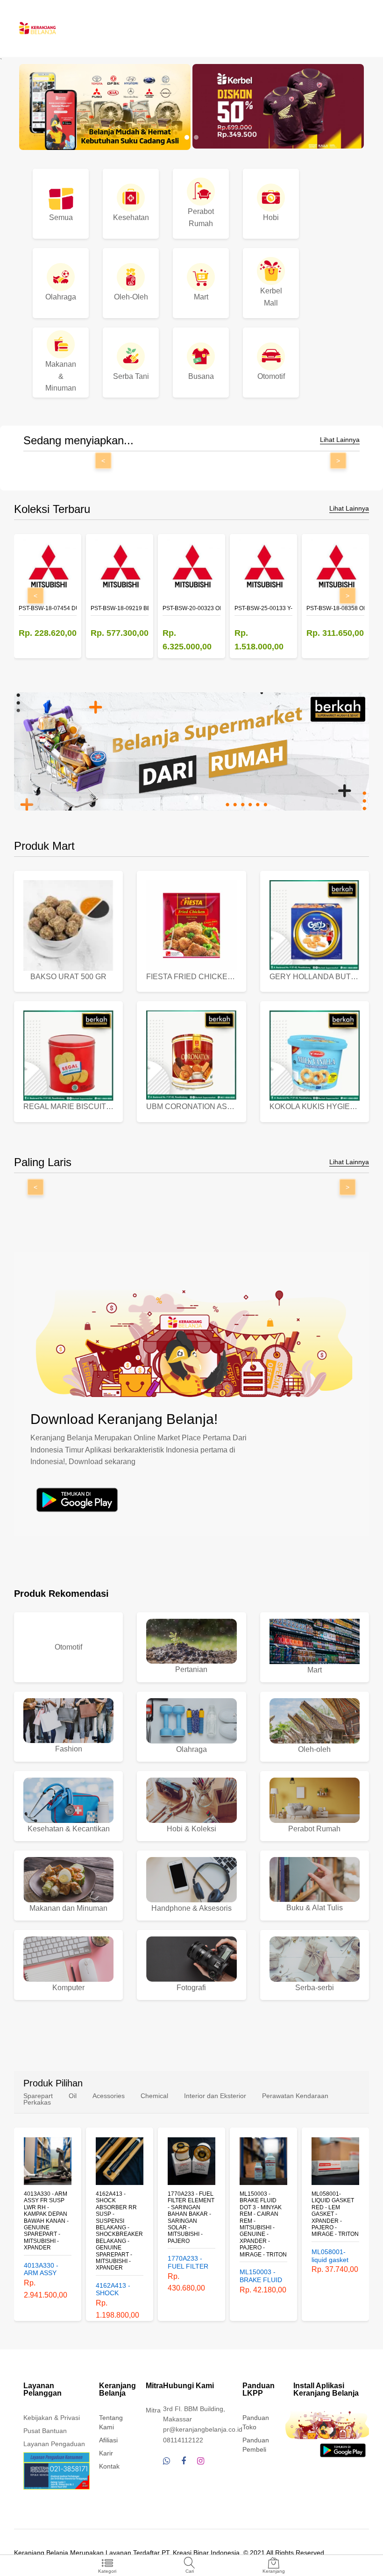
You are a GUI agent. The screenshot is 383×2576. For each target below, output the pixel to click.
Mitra (153, 2410)
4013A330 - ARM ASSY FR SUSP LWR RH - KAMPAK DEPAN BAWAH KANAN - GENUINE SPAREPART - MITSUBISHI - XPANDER (46, 2221)
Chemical (154, 2096)
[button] (187, 137)
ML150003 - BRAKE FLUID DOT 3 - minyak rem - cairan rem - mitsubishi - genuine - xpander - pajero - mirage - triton (263, 2224)
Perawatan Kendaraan (295, 2096)
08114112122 (183, 2440)
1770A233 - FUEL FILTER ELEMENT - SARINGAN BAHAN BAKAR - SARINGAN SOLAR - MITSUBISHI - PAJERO (191, 2217)
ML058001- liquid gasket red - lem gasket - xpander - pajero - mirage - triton (335, 2214)
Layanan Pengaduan (54, 2444)
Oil (73, 2096)
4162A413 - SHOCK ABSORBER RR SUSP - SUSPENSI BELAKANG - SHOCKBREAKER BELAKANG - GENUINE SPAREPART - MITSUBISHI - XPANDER (119, 2231)
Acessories (109, 2096)
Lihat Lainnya (340, 440)
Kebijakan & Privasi (52, 2418)
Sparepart (38, 2096)
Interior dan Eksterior (215, 2096)
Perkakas (37, 2102)
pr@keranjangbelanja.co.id (203, 2429)
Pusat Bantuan (45, 2431)
